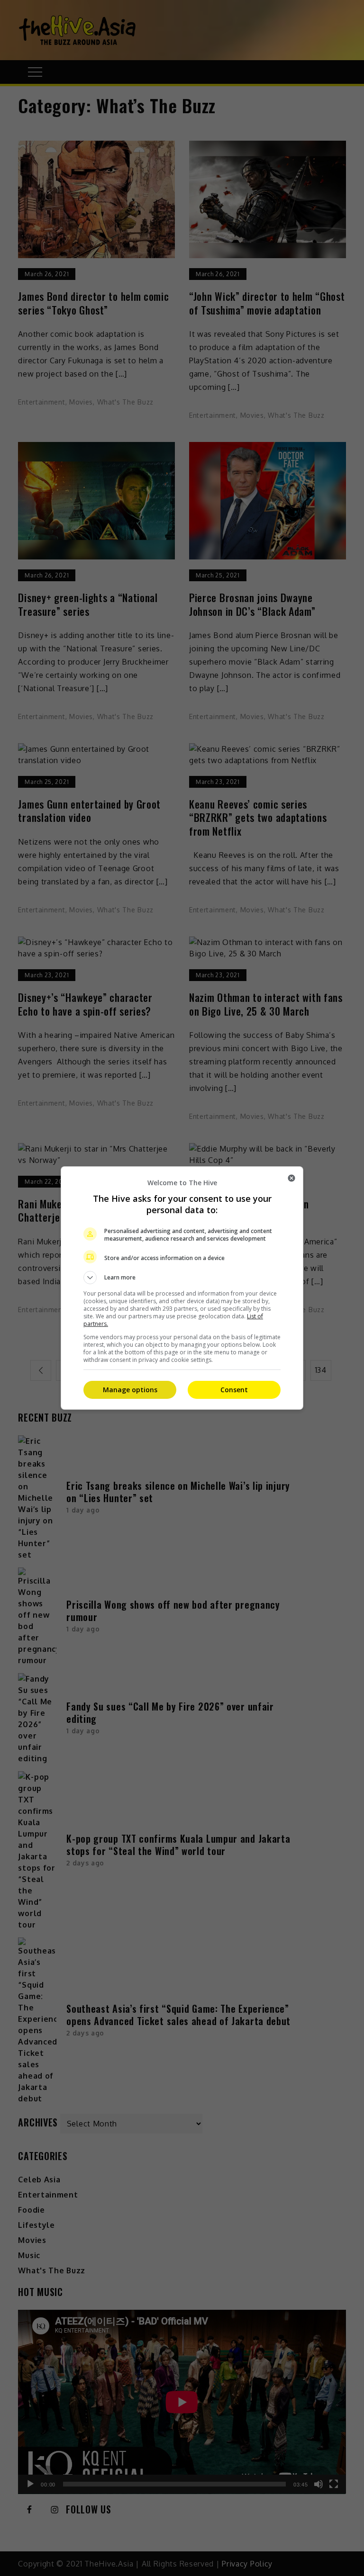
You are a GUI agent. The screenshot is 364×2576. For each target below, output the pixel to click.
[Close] (291, 1178)
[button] (182, 1278)
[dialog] (182, 1288)
